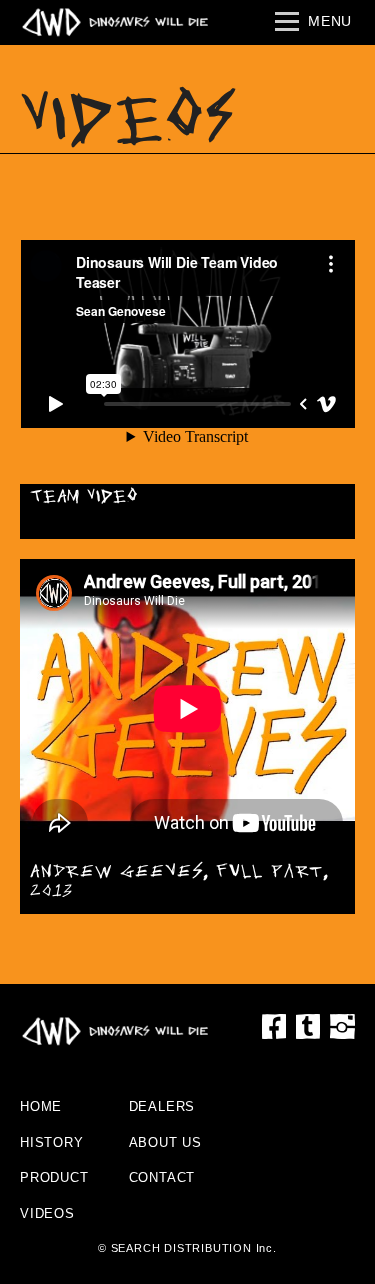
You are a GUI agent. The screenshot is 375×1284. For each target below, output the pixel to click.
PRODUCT (54, 1177)
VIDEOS (47, 1213)
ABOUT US (165, 1142)
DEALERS (162, 1106)
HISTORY (52, 1142)
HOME (41, 1106)
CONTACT (162, 1177)
